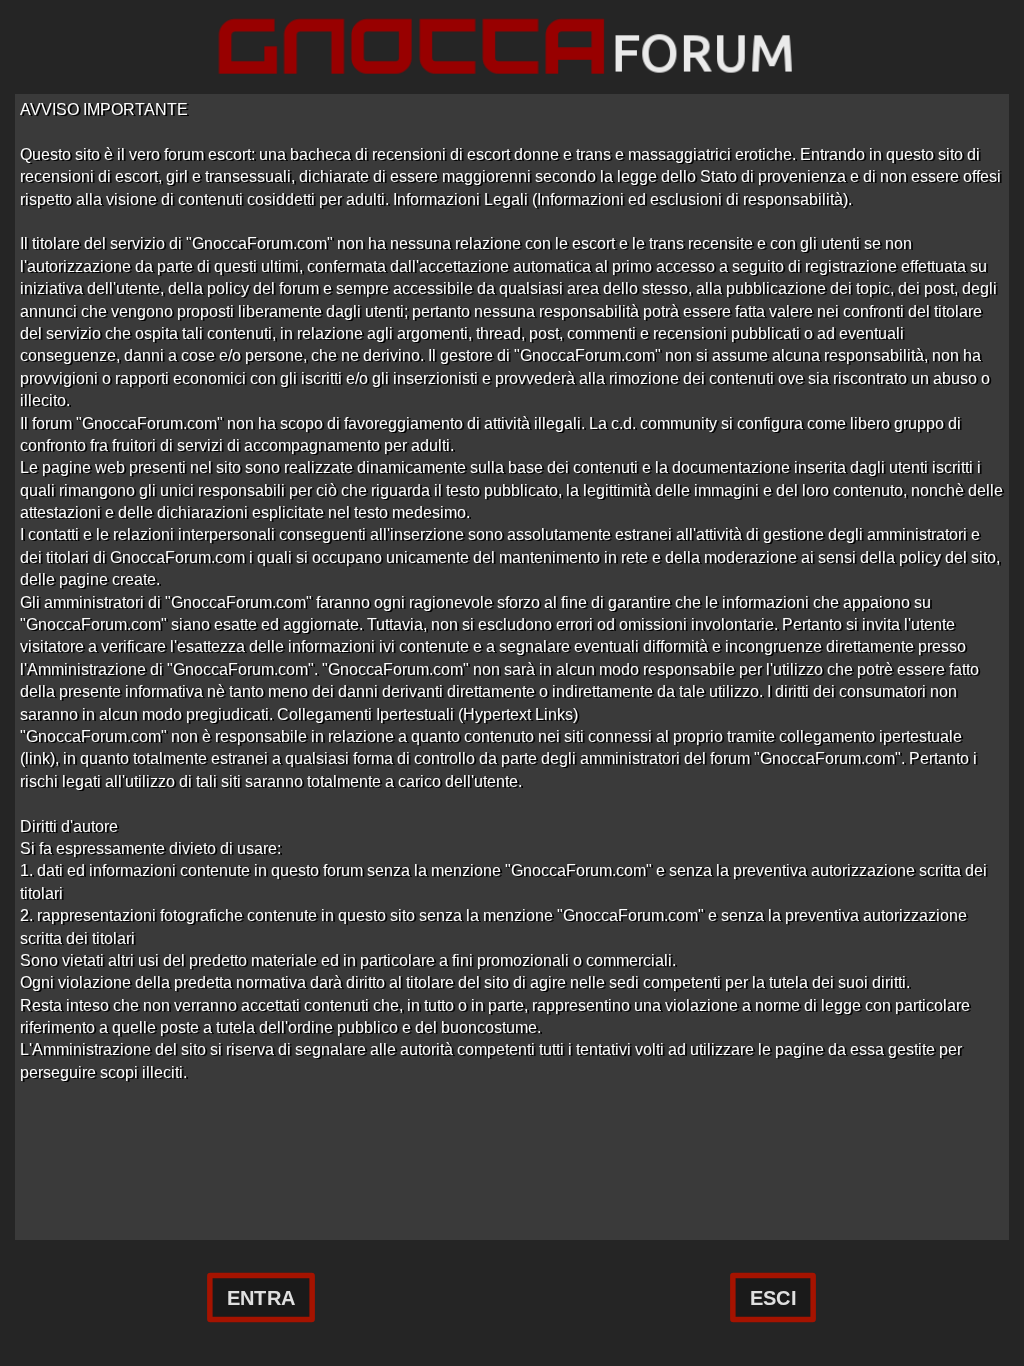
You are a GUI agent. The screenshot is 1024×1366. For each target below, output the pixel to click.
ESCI (773, 1298)
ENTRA (261, 1298)
